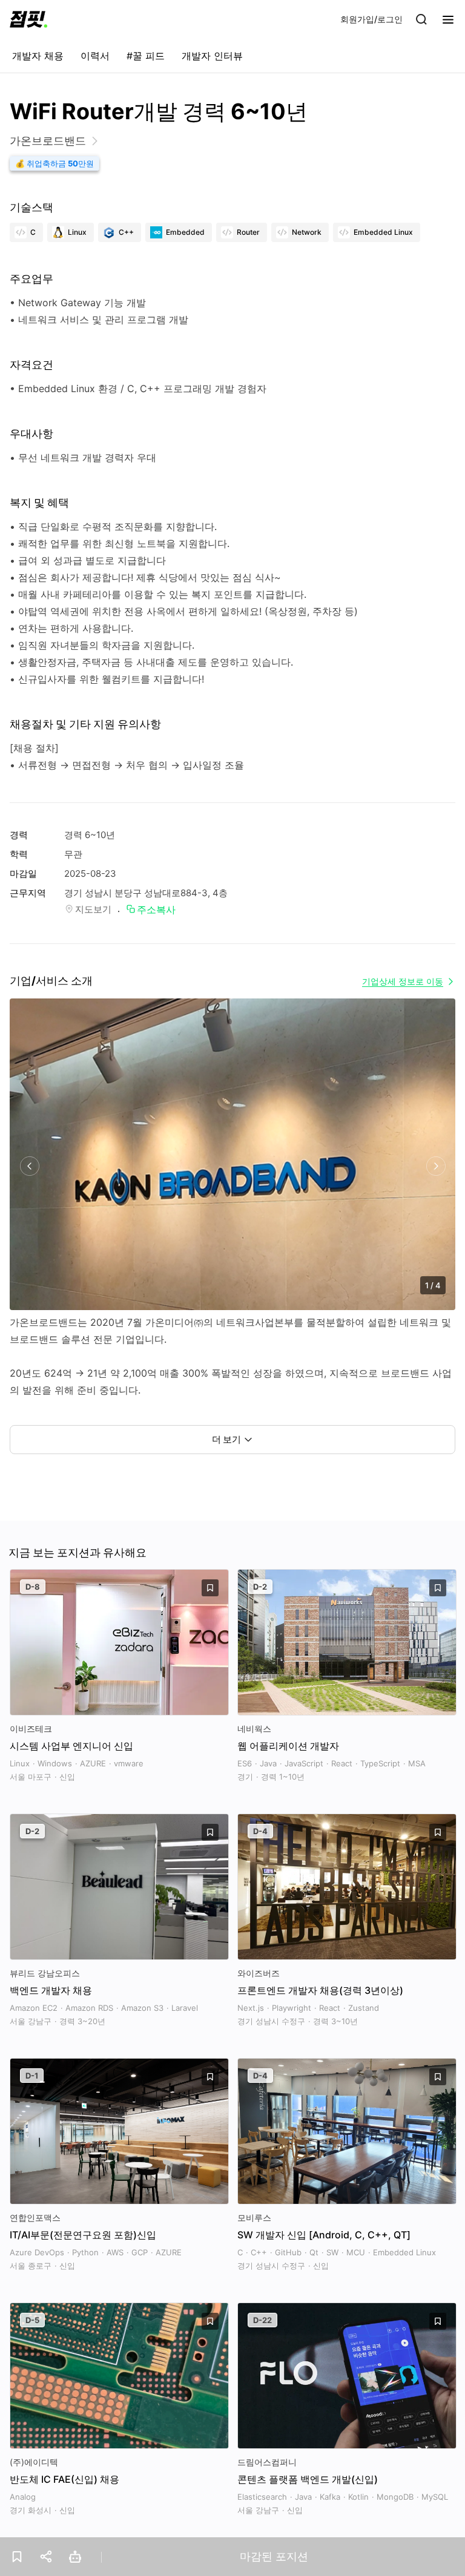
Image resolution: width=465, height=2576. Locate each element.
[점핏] (28, 19)
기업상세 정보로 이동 (403, 981)
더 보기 (226, 1439)
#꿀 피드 (146, 56)
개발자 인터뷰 (212, 56)
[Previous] (29, 1166)
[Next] (436, 1166)
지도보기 (93, 909)
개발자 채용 (38, 56)
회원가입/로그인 (371, 19)
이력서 (95, 56)
